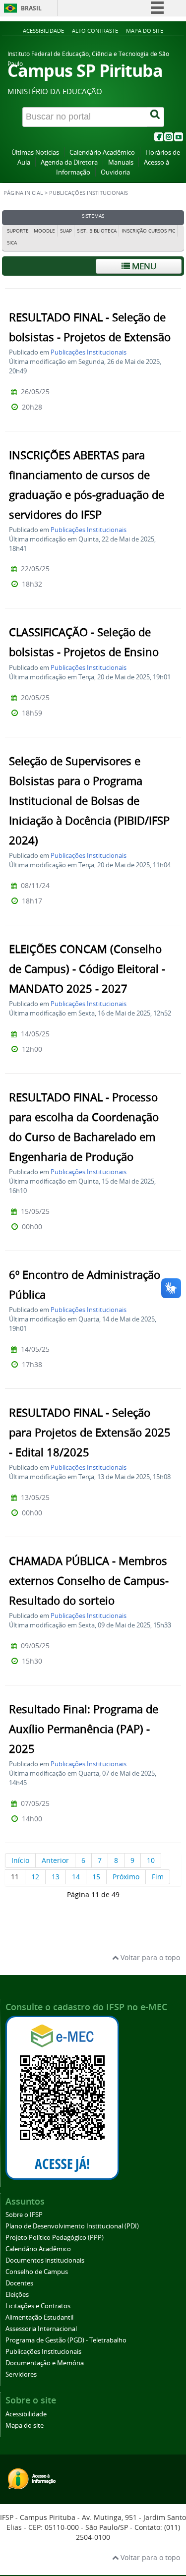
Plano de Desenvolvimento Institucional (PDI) (72, 2226)
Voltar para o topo (149, 1957)
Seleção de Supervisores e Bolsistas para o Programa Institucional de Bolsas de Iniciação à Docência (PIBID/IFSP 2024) (89, 801)
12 (35, 1877)
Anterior (55, 1860)
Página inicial (23, 193)
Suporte (18, 231)
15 (96, 1877)
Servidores (21, 2374)
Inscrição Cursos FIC (148, 231)
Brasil (31, 8)
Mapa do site (145, 30)
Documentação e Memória (45, 2363)
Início (20, 1860)
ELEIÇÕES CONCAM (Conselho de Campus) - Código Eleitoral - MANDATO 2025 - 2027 (87, 969)
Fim (158, 1877)
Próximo (126, 1877)
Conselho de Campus (37, 2272)
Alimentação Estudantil (39, 2317)
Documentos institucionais (45, 2260)
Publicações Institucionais (89, 352)
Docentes (19, 2283)
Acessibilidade (43, 30)
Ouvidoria (115, 172)
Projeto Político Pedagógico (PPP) (55, 2238)
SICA (12, 243)
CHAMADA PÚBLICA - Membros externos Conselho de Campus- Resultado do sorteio (89, 1581)
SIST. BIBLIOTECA (97, 231)
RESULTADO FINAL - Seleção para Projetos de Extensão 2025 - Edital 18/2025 (90, 1433)
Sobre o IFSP (24, 2215)
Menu (143, 266)
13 (56, 1877)
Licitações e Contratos (38, 2306)
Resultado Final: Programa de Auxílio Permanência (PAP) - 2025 (84, 1729)
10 (151, 1860)
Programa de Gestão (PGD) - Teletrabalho (66, 2340)
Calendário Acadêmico (102, 152)
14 (76, 1877)
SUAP (66, 231)
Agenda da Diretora (69, 162)
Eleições (17, 2295)
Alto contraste (95, 30)
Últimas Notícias (35, 152)
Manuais (121, 162)
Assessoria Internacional (41, 2329)
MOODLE (44, 231)
